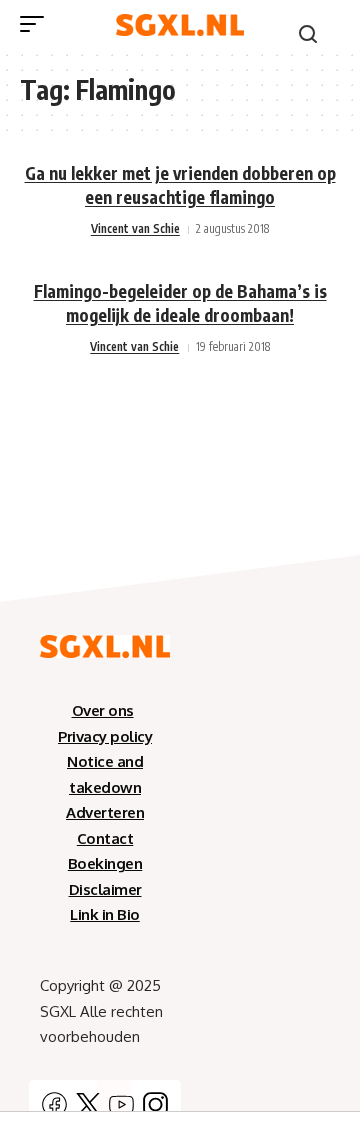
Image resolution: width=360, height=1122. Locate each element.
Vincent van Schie (135, 228)
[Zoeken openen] (308, 34)
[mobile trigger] (37, 24)
